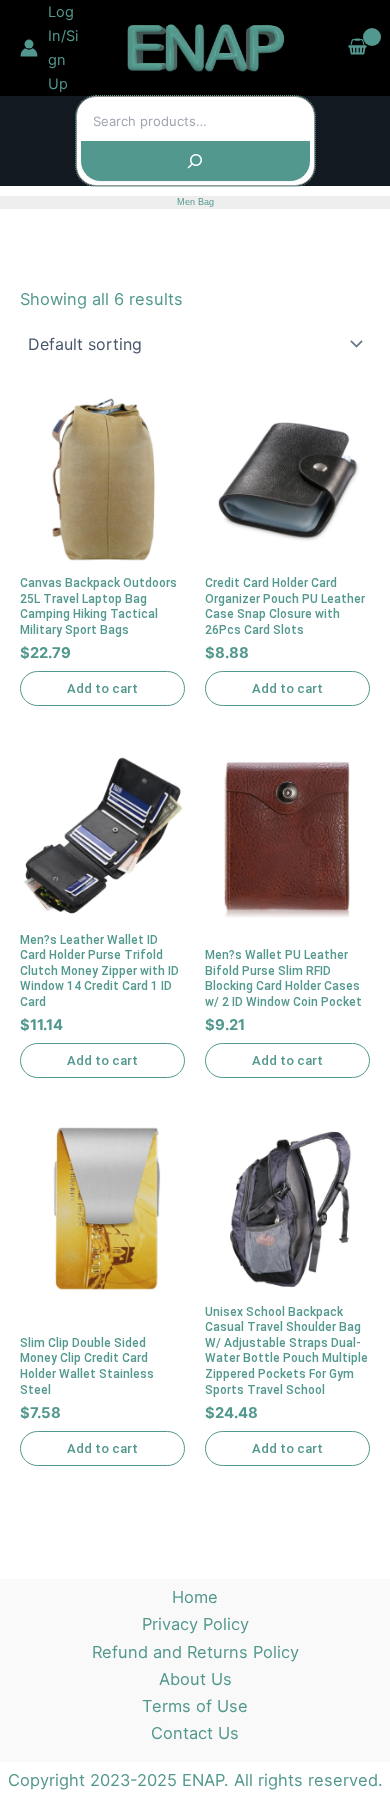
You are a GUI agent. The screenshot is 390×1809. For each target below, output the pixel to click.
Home (195, 1597)
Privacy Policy (195, 1624)
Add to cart (102, 688)
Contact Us (195, 1733)
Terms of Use (195, 1706)
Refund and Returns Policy (195, 1652)
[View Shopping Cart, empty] (357, 48)
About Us (195, 1679)
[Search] (195, 161)
